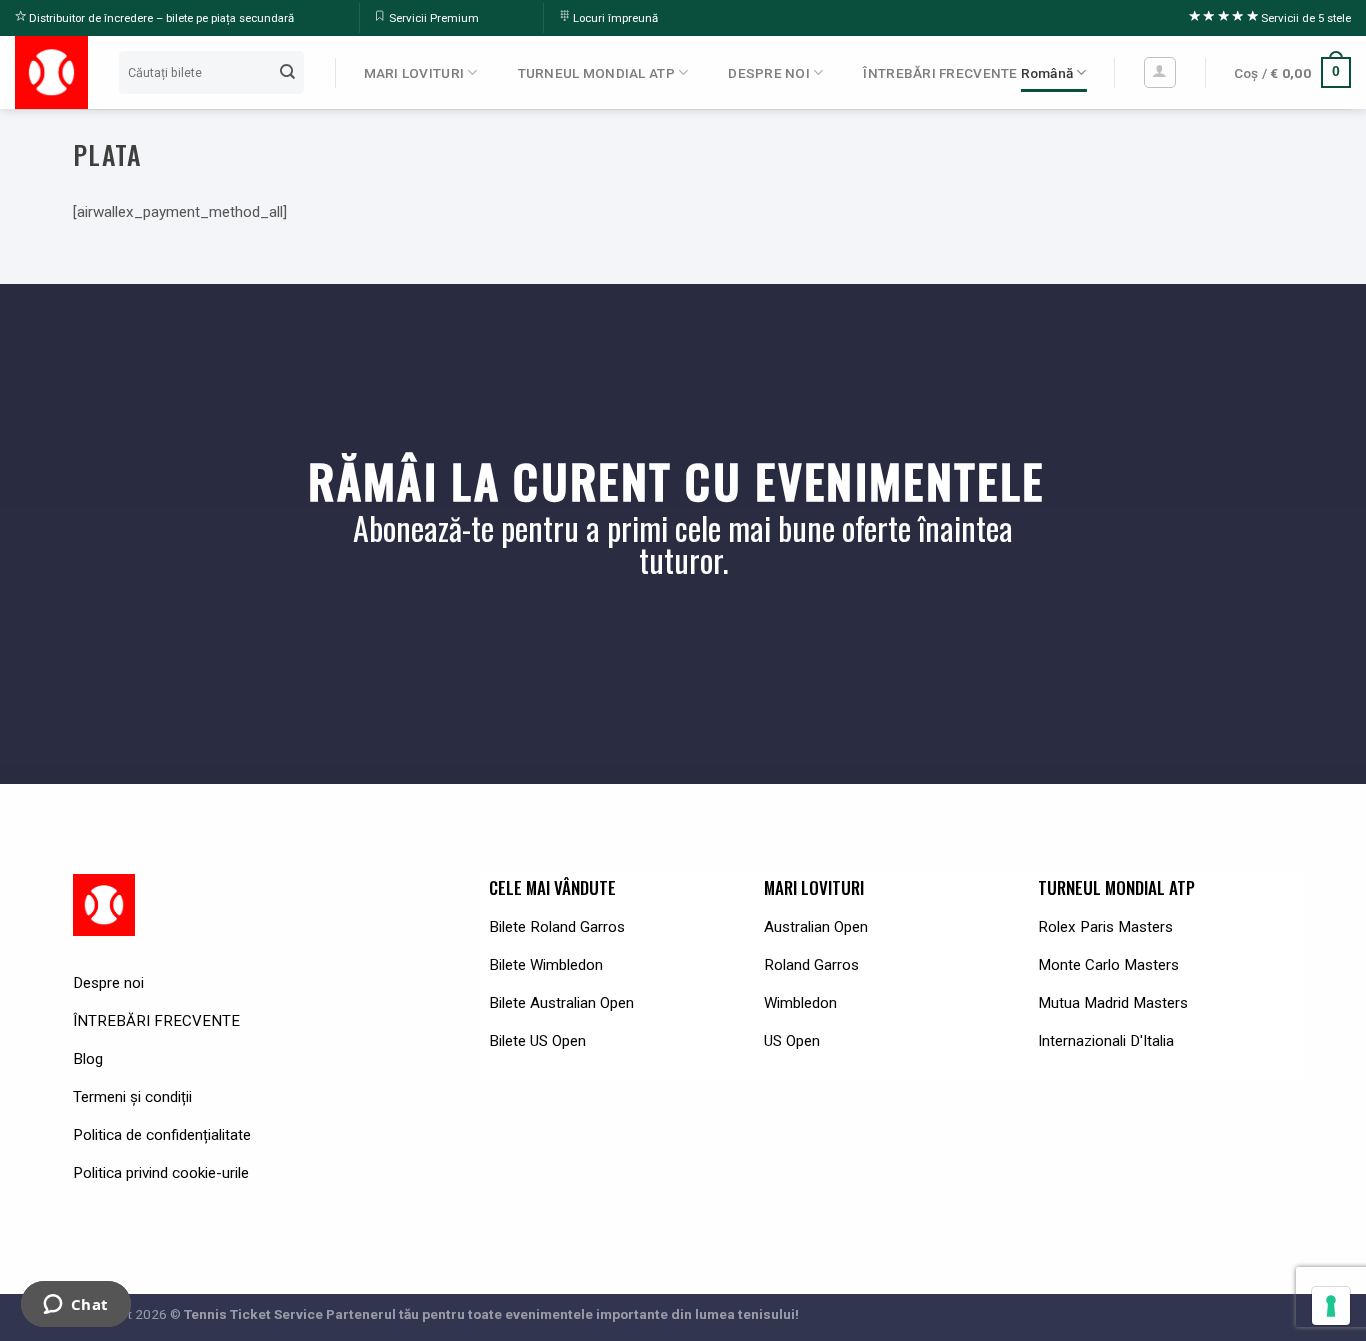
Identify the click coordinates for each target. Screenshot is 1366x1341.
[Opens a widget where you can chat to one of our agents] (75, 1306)
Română (1047, 73)
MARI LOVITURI (414, 73)
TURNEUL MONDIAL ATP (596, 73)
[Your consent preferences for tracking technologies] (1331, 1306)
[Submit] (287, 72)
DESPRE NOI (769, 73)
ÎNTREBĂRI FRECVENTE (940, 73)
